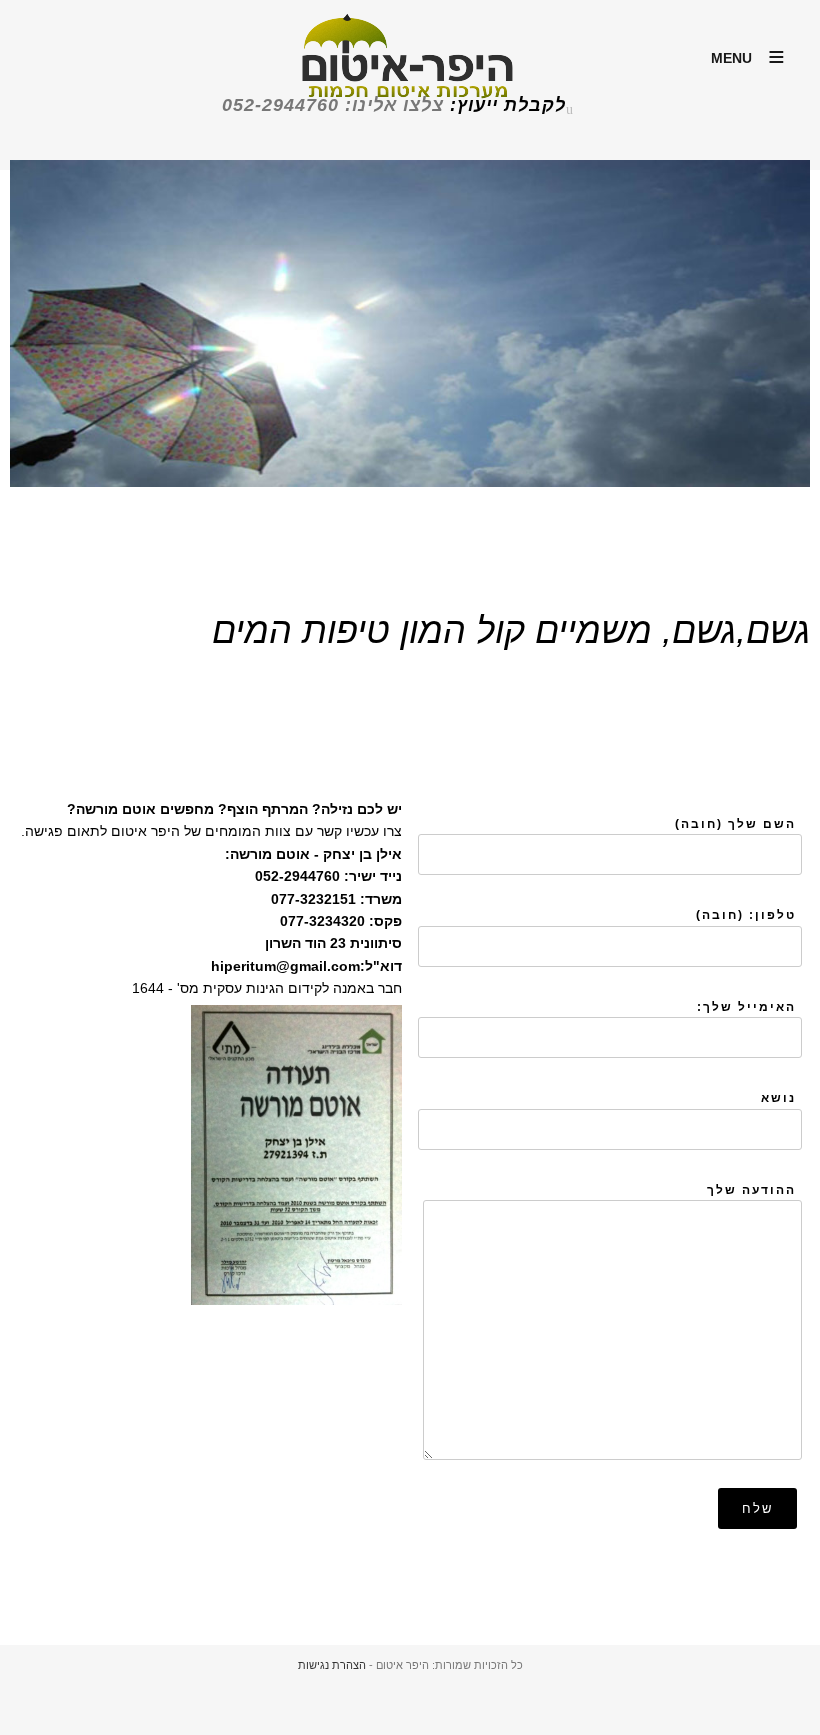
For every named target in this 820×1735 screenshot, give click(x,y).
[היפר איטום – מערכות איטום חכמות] (410, 76)
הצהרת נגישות (332, 1665)
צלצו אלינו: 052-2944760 (333, 105)
